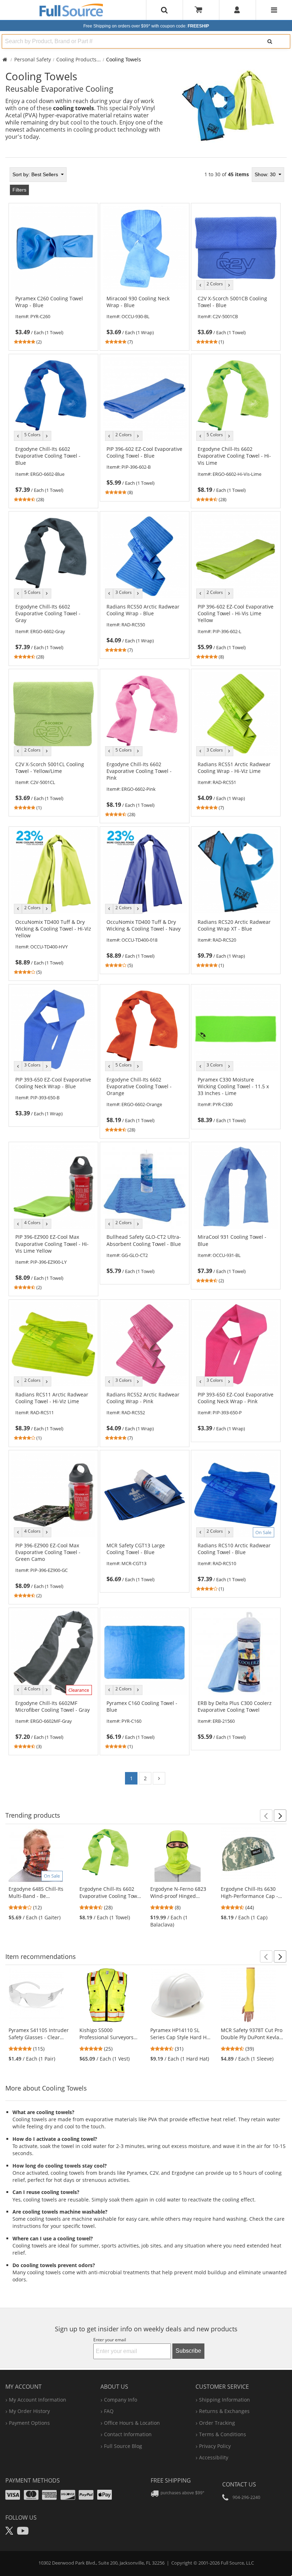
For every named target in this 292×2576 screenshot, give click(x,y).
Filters (19, 190)
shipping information (225, 2400)
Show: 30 (266, 174)
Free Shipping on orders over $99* (146, 26)
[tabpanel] (146, 978)
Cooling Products (76, 59)
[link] (54, 320)
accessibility (214, 2457)
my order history (29, 2411)
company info (121, 2400)
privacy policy (215, 2446)
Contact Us (239, 2484)
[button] (266, 1816)
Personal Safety (33, 59)
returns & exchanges (224, 2411)
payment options (29, 2423)
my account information (38, 2400)
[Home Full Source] (5, 59)
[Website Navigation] (274, 10)
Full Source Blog (123, 2446)
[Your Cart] (201, 10)
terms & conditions (223, 2434)
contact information (128, 2434)
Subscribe (188, 2351)
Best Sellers (36, 174)
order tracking (217, 2423)
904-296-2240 (246, 2497)
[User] (237, 10)
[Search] (270, 41)
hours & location (132, 2423)
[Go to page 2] (159, 1778)
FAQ (109, 2411)
